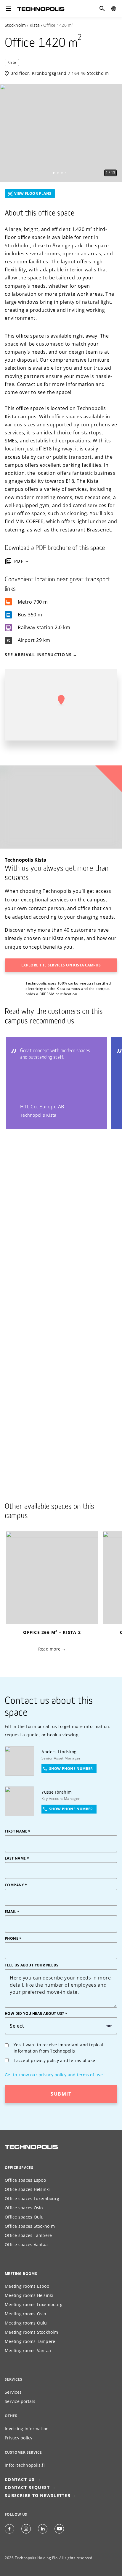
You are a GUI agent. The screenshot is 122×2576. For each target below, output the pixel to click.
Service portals (20, 2401)
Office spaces (19, 2168)
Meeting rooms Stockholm (31, 2332)
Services (13, 2392)
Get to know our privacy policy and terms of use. (54, 2075)
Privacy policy (19, 2438)
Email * (12, 1912)
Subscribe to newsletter (38, 2495)
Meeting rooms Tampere (30, 2341)
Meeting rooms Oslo (25, 2314)
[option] (61, 133)
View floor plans (33, 193)
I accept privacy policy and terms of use (54, 2060)
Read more (49, 1649)
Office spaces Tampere (28, 2235)
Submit (61, 2094)
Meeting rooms (21, 2274)
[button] (61, 700)
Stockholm (15, 25)
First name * (18, 1831)
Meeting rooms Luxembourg (34, 2304)
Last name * (17, 1858)
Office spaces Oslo (24, 2208)
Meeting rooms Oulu (26, 2323)
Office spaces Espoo (25, 2180)
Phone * (13, 1939)
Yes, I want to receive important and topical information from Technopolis (58, 2048)
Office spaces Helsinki (27, 2189)
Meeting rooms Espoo (27, 2286)
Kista (35, 25)
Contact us (61, 2566)
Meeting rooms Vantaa (28, 2350)
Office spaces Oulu (24, 2217)
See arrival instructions (38, 655)
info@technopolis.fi (25, 2465)
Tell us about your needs (32, 1965)
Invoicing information (27, 2429)
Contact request (27, 2487)
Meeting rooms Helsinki (29, 2295)
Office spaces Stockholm (30, 2226)
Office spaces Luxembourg (32, 2198)
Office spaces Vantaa (26, 2244)
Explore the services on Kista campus (61, 965)
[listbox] (61, 133)
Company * (16, 1885)
